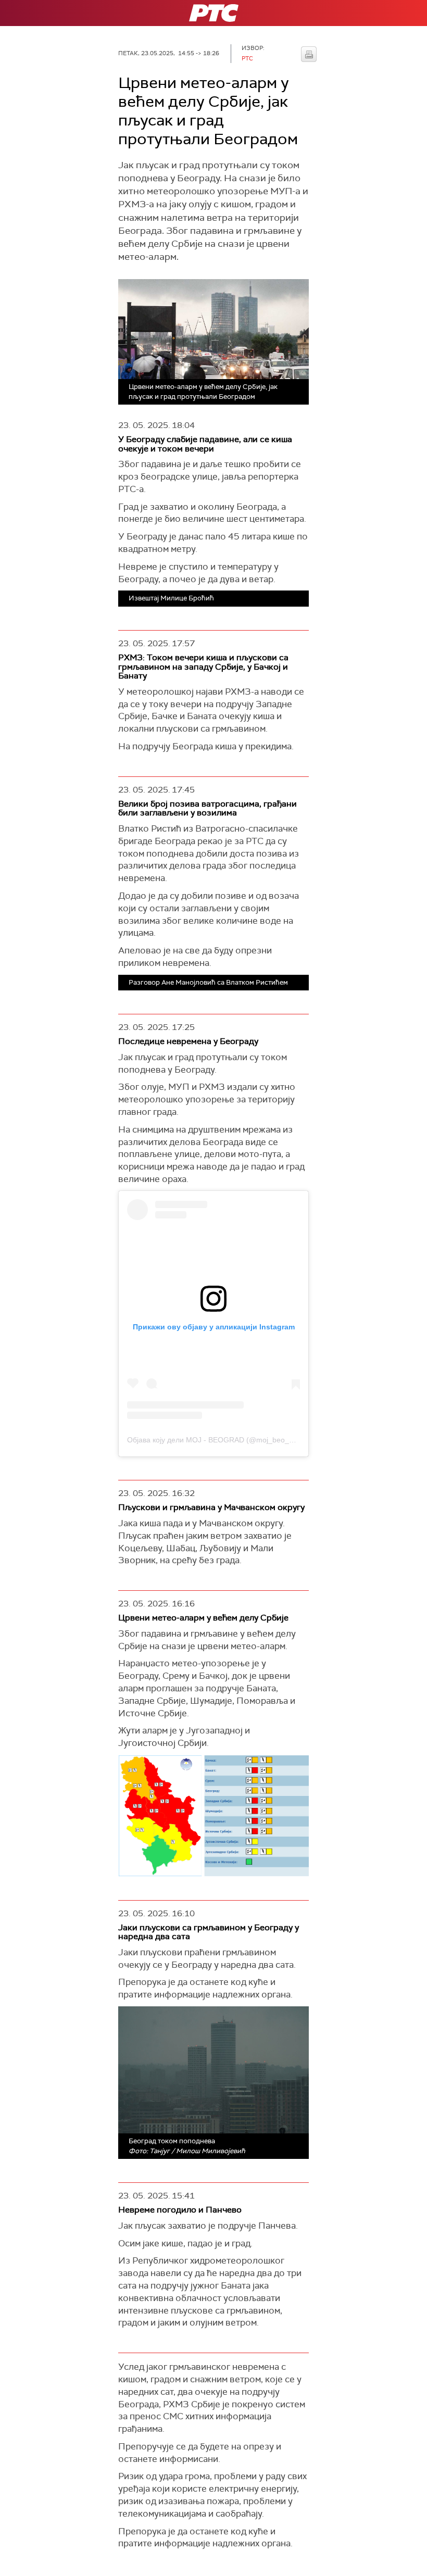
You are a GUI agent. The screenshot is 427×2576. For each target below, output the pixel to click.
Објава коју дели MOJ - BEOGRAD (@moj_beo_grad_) (219, 1440)
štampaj (309, 54)
